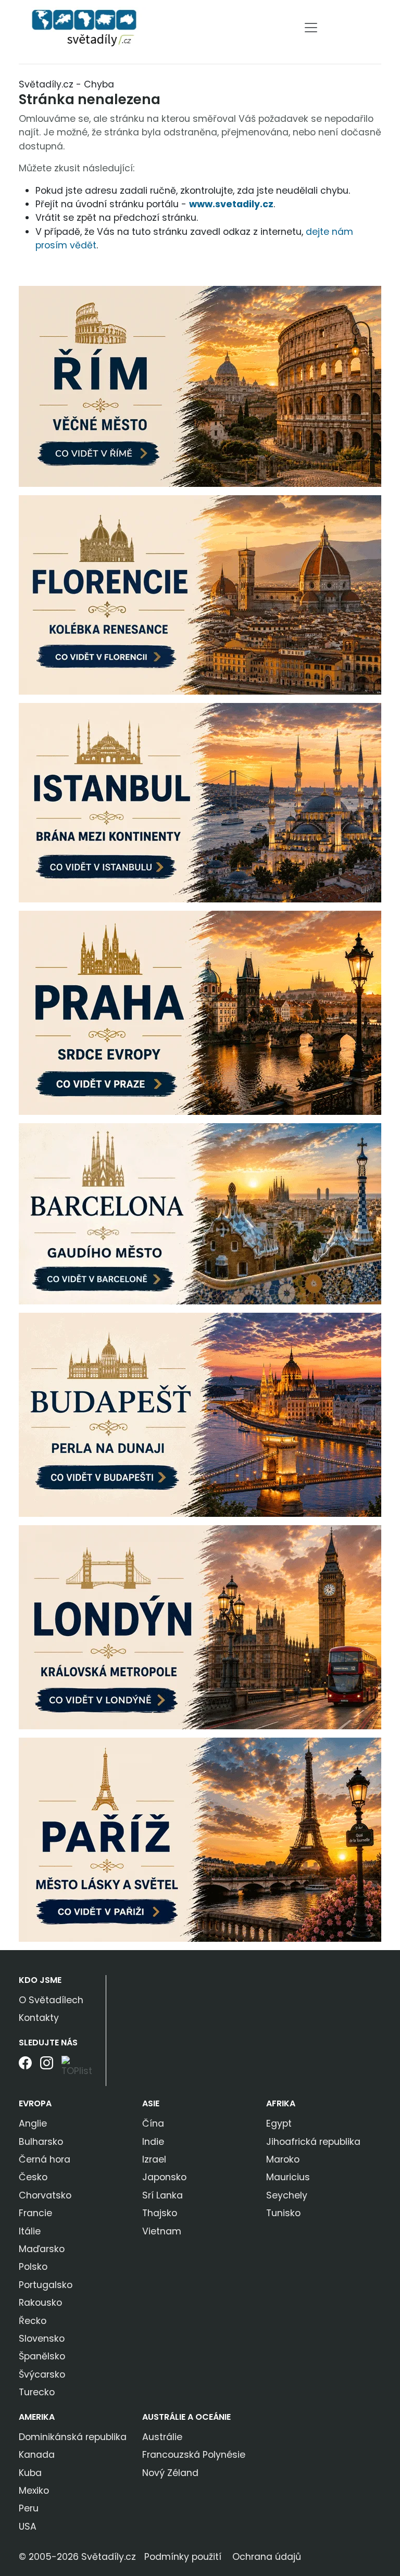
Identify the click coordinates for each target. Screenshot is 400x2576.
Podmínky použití (183, 2557)
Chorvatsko (45, 2195)
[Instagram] (47, 2071)
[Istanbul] (200, 802)
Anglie (33, 2123)
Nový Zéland (170, 2473)
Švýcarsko (42, 2374)
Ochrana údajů (267, 2557)
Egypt (279, 2123)
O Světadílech (51, 2000)
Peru (29, 2508)
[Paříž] (200, 1839)
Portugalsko (46, 2285)
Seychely (287, 2195)
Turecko (37, 2392)
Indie (153, 2142)
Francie (35, 2213)
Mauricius (288, 2177)
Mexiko (34, 2491)
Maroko (283, 2159)
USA (28, 2527)
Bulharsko (41, 2142)
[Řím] (200, 385)
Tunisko (283, 2213)
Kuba (30, 2473)
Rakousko (40, 2303)
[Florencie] (200, 594)
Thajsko (160, 2213)
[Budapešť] (200, 1414)
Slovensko (42, 2339)
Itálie (30, 2231)
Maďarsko (42, 2249)
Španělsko (42, 2356)
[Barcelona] (200, 1213)
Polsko (33, 2267)
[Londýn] (200, 1626)
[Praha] (200, 1012)
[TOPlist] (80, 2067)
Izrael (154, 2159)
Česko (33, 2177)
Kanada (37, 2455)
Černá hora (45, 2159)
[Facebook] (25, 2071)
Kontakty (39, 2018)
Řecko (33, 2321)
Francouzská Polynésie (194, 2455)
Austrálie (162, 2437)
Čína (153, 2123)
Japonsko (164, 2177)
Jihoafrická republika (313, 2142)
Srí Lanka (162, 2195)
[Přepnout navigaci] (311, 28)
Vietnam (162, 2231)
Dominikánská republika (73, 2437)
